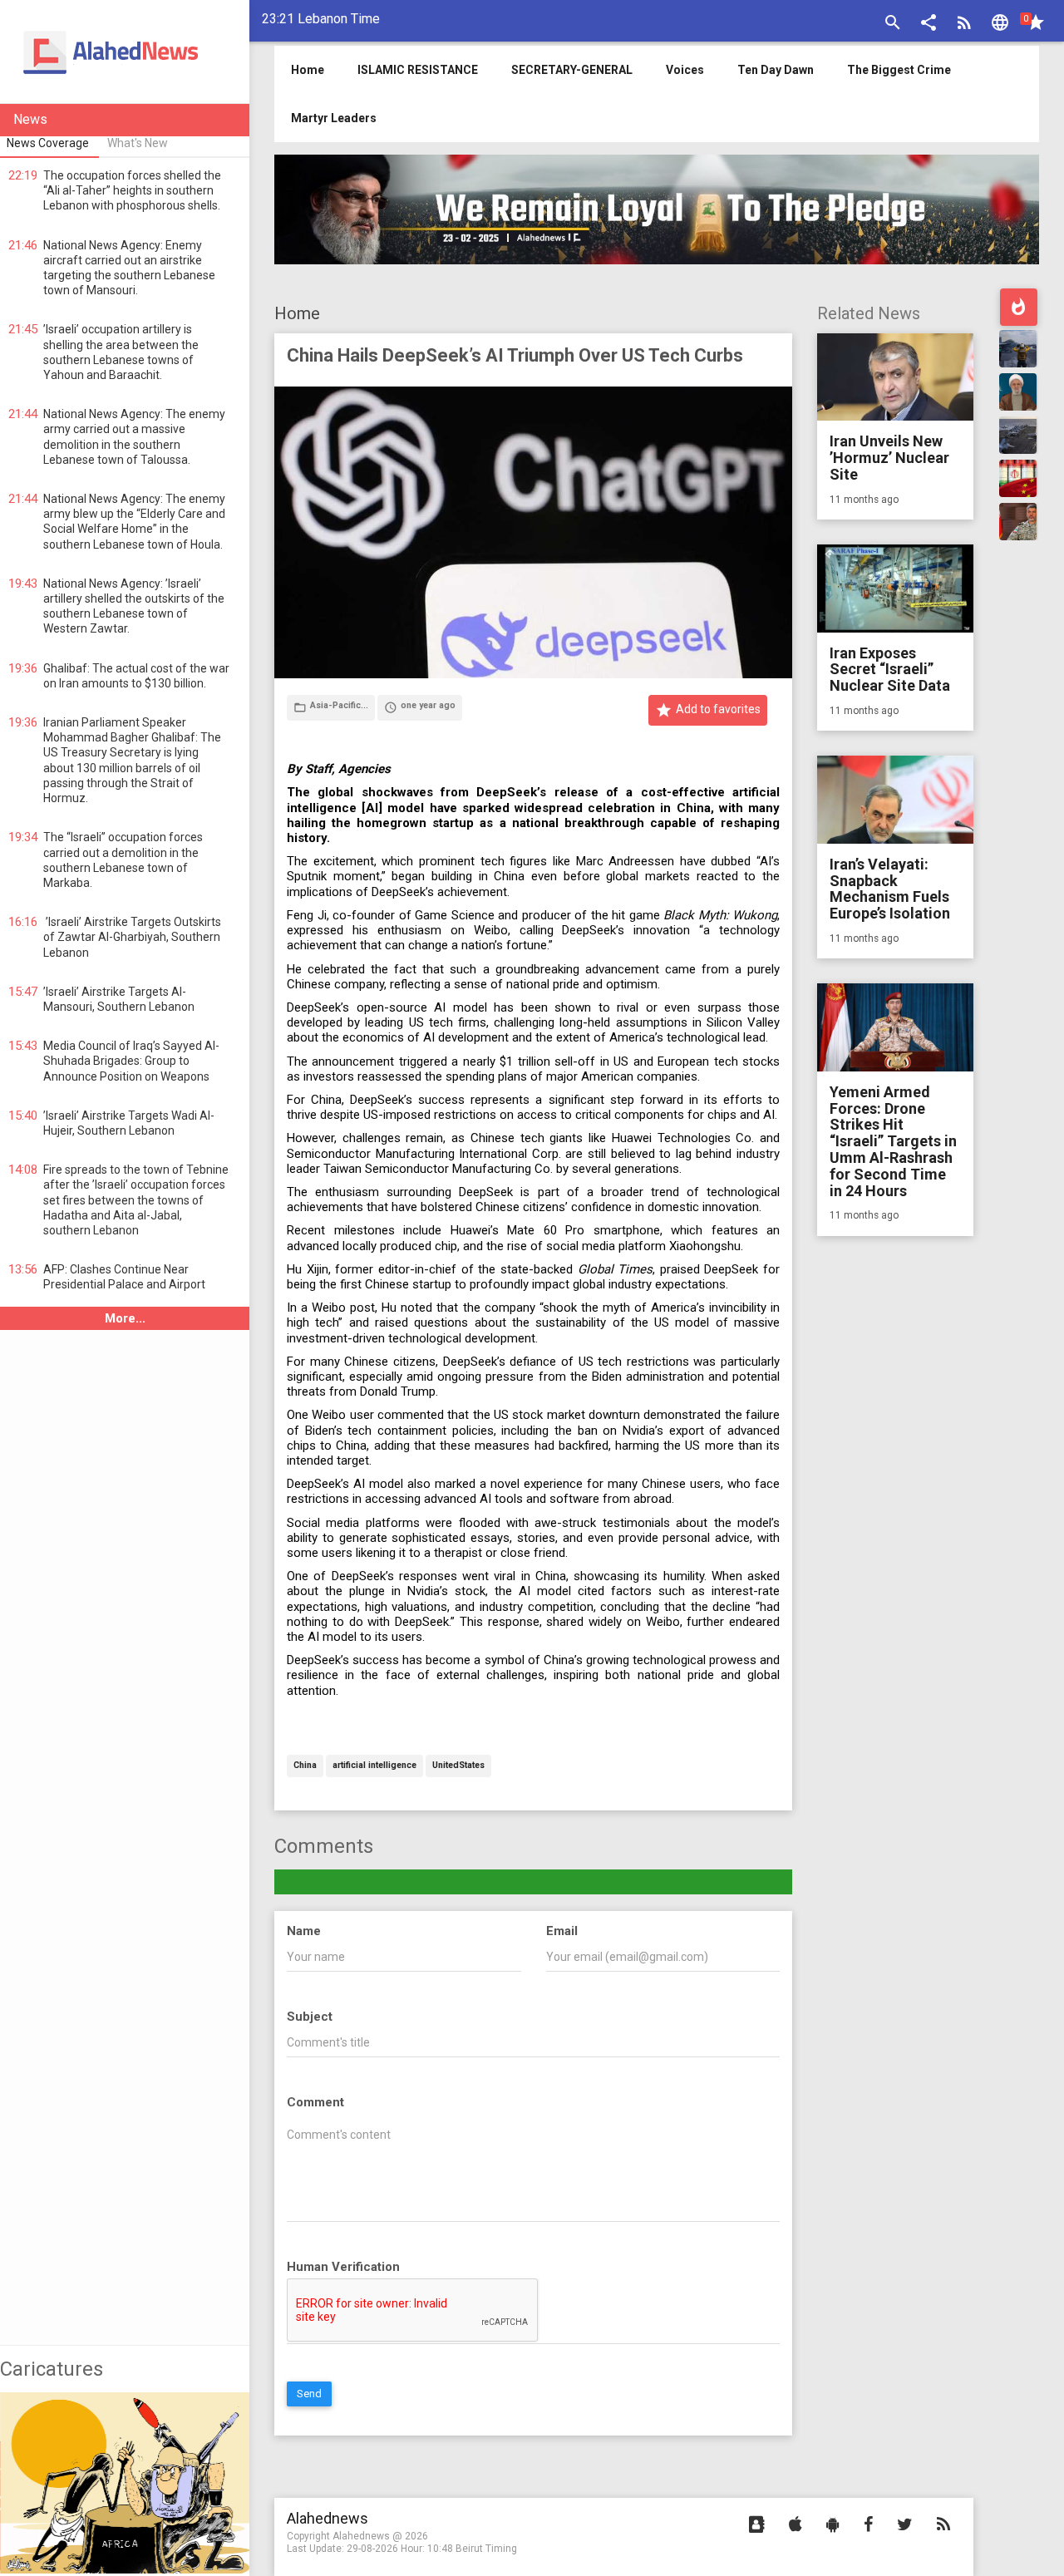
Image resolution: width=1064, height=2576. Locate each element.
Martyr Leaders (334, 118)
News (30, 119)
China (305, 1766)
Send (309, 2394)
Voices (685, 70)
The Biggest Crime (899, 70)
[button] (929, 25)
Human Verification (343, 2267)
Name (304, 1931)
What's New (138, 143)
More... (125, 1318)
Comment (315, 2102)
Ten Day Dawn (776, 70)
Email (562, 1931)
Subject (310, 2017)
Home (297, 313)
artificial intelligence (374, 1766)
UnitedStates (458, 1766)
